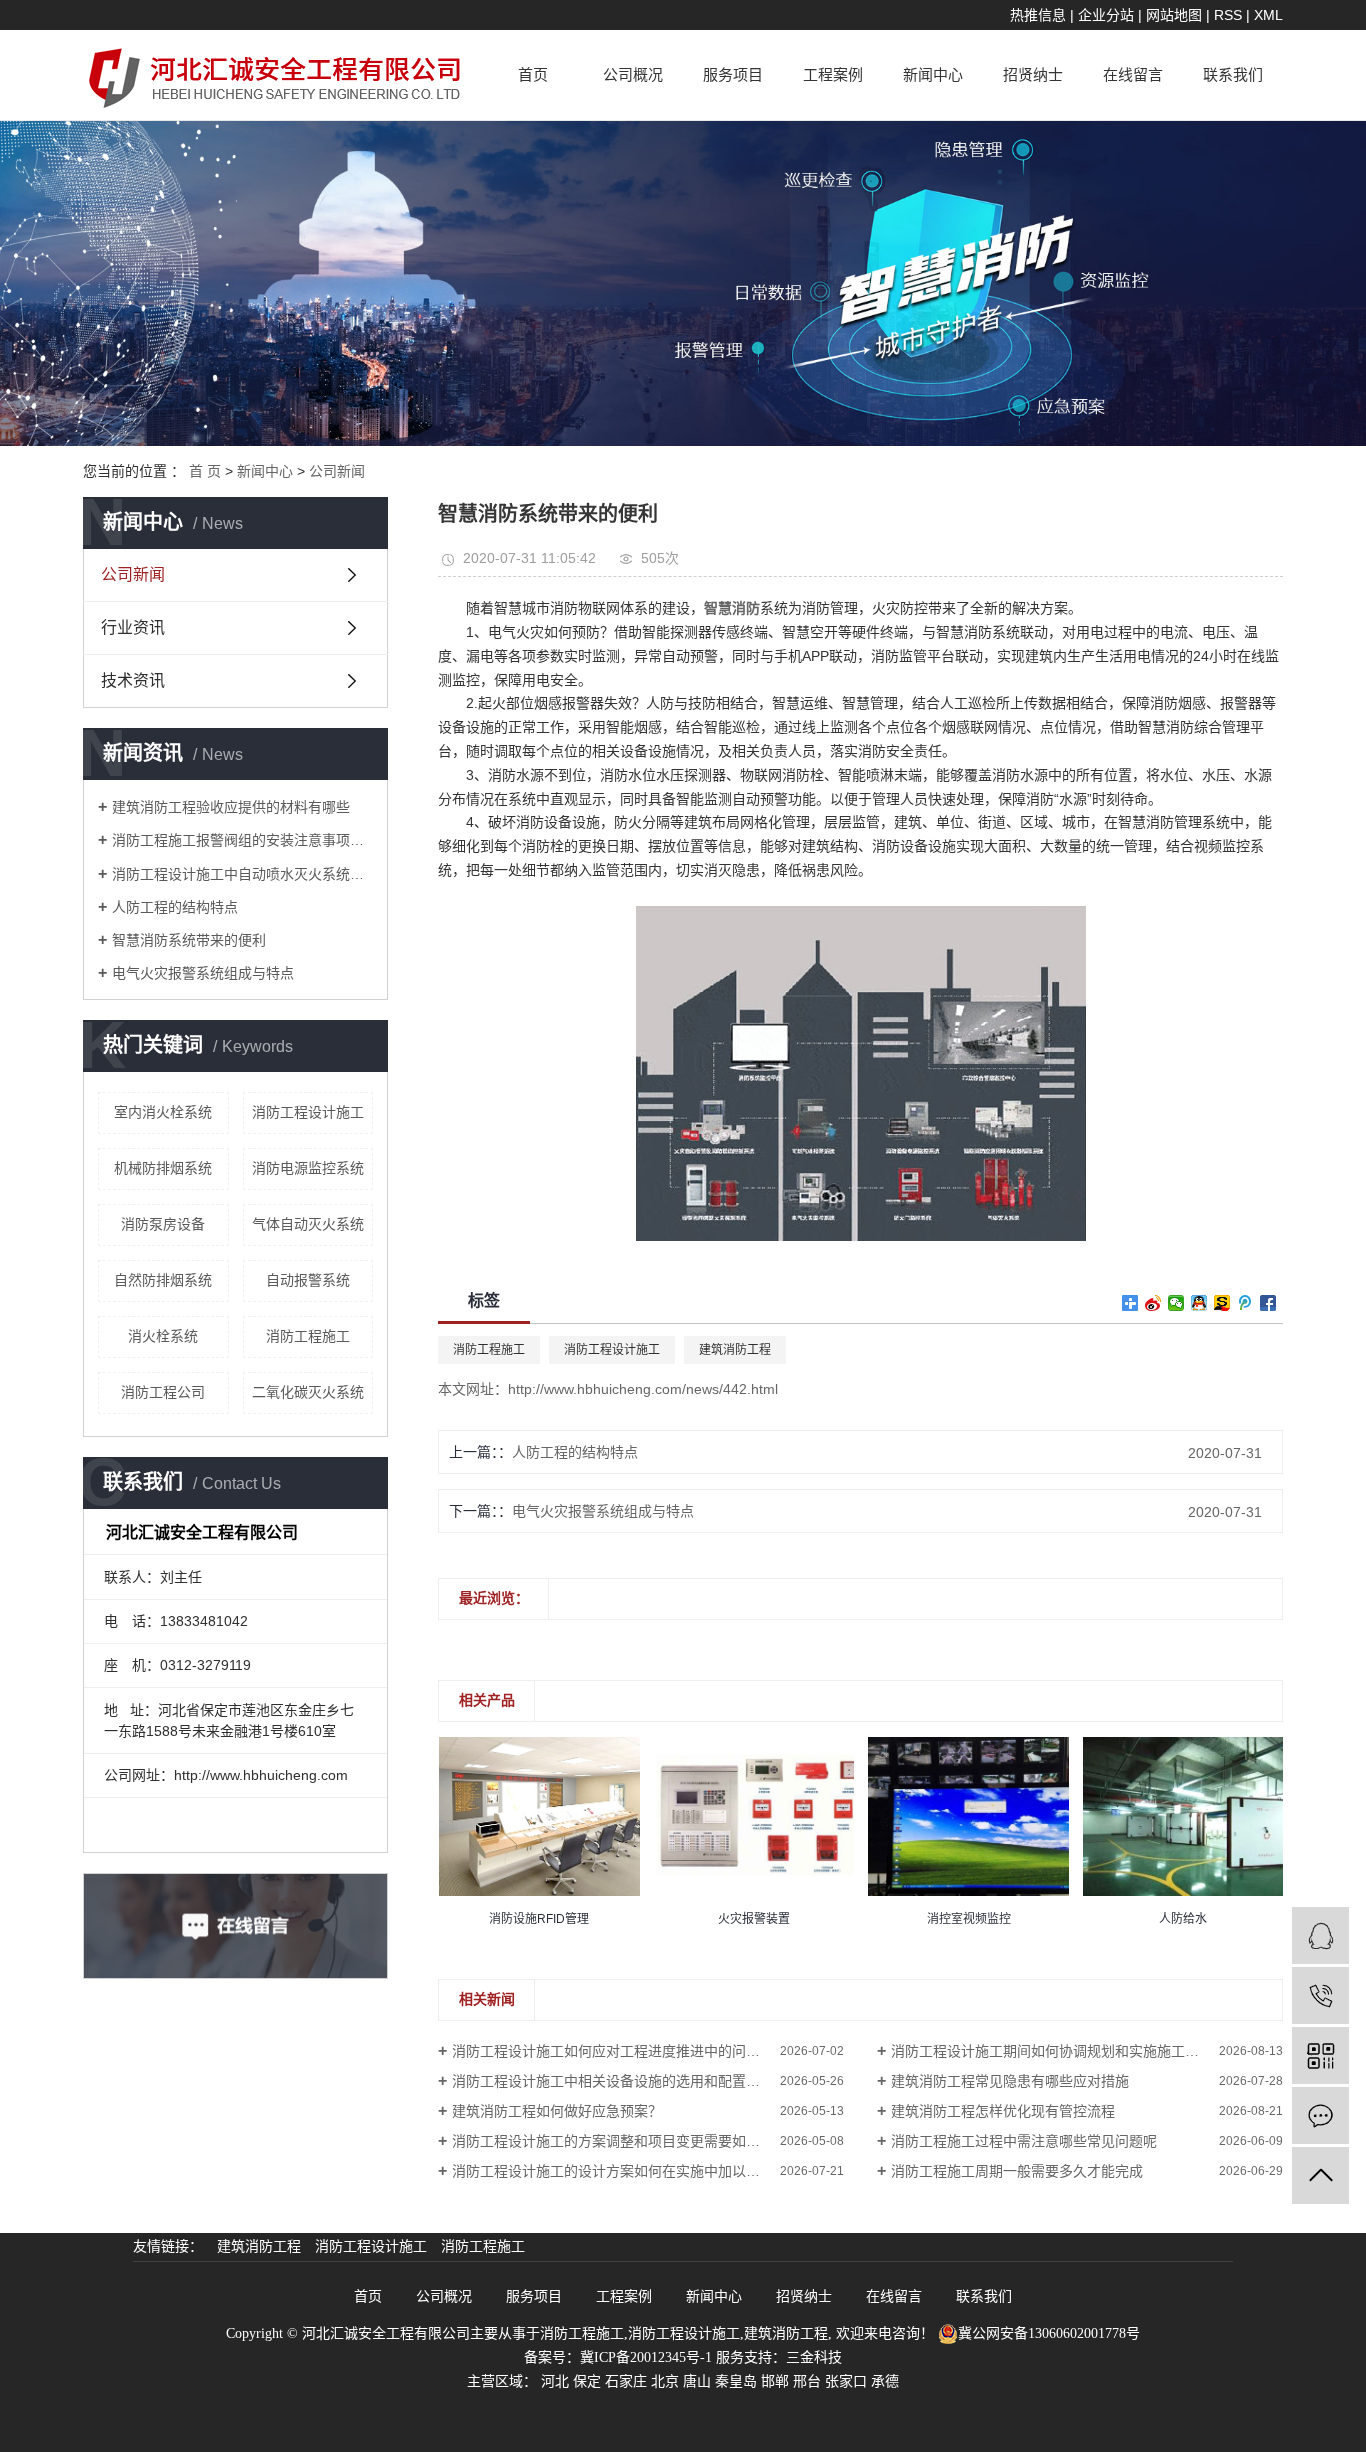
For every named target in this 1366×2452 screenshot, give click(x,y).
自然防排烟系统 (163, 1280)
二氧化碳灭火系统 (308, 1392)
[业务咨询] (1320, 1935)
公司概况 (633, 75)
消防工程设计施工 (308, 1112)
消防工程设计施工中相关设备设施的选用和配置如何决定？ (634, 2081)
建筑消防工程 (735, 1350)
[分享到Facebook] (1268, 1303)
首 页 (205, 471)
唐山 (697, 2381)
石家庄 (626, 2381)
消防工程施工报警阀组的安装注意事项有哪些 (242, 840)
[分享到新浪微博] (1153, 1303)
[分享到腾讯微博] (1245, 1303)
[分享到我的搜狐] (1222, 1303)
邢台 (807, 2381)
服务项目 (733, 75)
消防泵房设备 (163, 1224)
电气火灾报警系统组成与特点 (203, 973)
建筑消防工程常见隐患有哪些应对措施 (1010, 2081)
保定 (587, 2381)
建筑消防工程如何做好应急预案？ (557, 2111)
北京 (665, 2381)
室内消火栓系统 (163, 1112)
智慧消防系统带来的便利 (189, 940)
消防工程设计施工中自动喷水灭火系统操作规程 (242, 874)
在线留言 (1133, 75)
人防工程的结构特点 (175, 907)
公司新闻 (337, 471)
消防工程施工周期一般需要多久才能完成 (1017, 2171)
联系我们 (1233, 75)
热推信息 (1038, 15)
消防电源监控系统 (308, 1168)
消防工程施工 (308, 1336)
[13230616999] (1320, 1995)
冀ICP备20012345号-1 (646, 2357)
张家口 (846, 2381)
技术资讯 (133, 680)
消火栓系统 (163, 1336)
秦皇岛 (736, 2381)
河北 (555, 2381)
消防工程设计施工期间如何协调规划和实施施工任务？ (1059, 2051)
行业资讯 (133, 627)
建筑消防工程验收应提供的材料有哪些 (231, 807)
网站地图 (1174, 15)
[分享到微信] (1176, 1303)
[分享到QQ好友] (1199, 1303)
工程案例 (833, 75)
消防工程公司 (163, 1392)
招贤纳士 (1033, 75)
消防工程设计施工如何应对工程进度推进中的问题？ (613, 2051)
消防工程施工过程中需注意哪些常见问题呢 (1024, 2141)
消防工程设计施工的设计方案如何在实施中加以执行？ (620, 2171)
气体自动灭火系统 (308, 1224)
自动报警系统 (308, 1280)
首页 (533, 75)
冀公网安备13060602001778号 (1049, 2333)
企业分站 (1106, 15)
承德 (885, 2381)
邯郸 (775, 2381)
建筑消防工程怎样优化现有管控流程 (1003, 2111)
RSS (1228, 15)
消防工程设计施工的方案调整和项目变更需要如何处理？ (627, 2141)
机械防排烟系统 (163, 1168)
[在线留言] (1320, 2115)
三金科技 (814, 2357)
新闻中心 (933, 75)
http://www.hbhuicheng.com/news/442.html (643, 1389)
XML (1268, 15)
